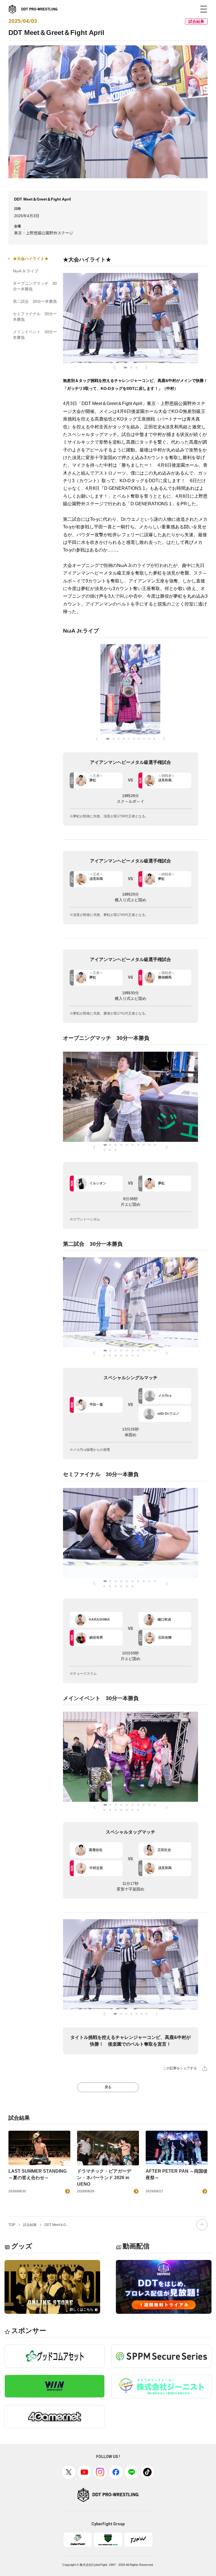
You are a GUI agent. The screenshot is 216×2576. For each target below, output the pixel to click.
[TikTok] (147, 2472)
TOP (12, 2225)
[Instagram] (100, 2472)
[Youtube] (84, 2472)
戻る (108, 2087)
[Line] (132, 2472)
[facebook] (116, 2472)
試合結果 (30, 2225)
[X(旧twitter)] (69, 2472)
